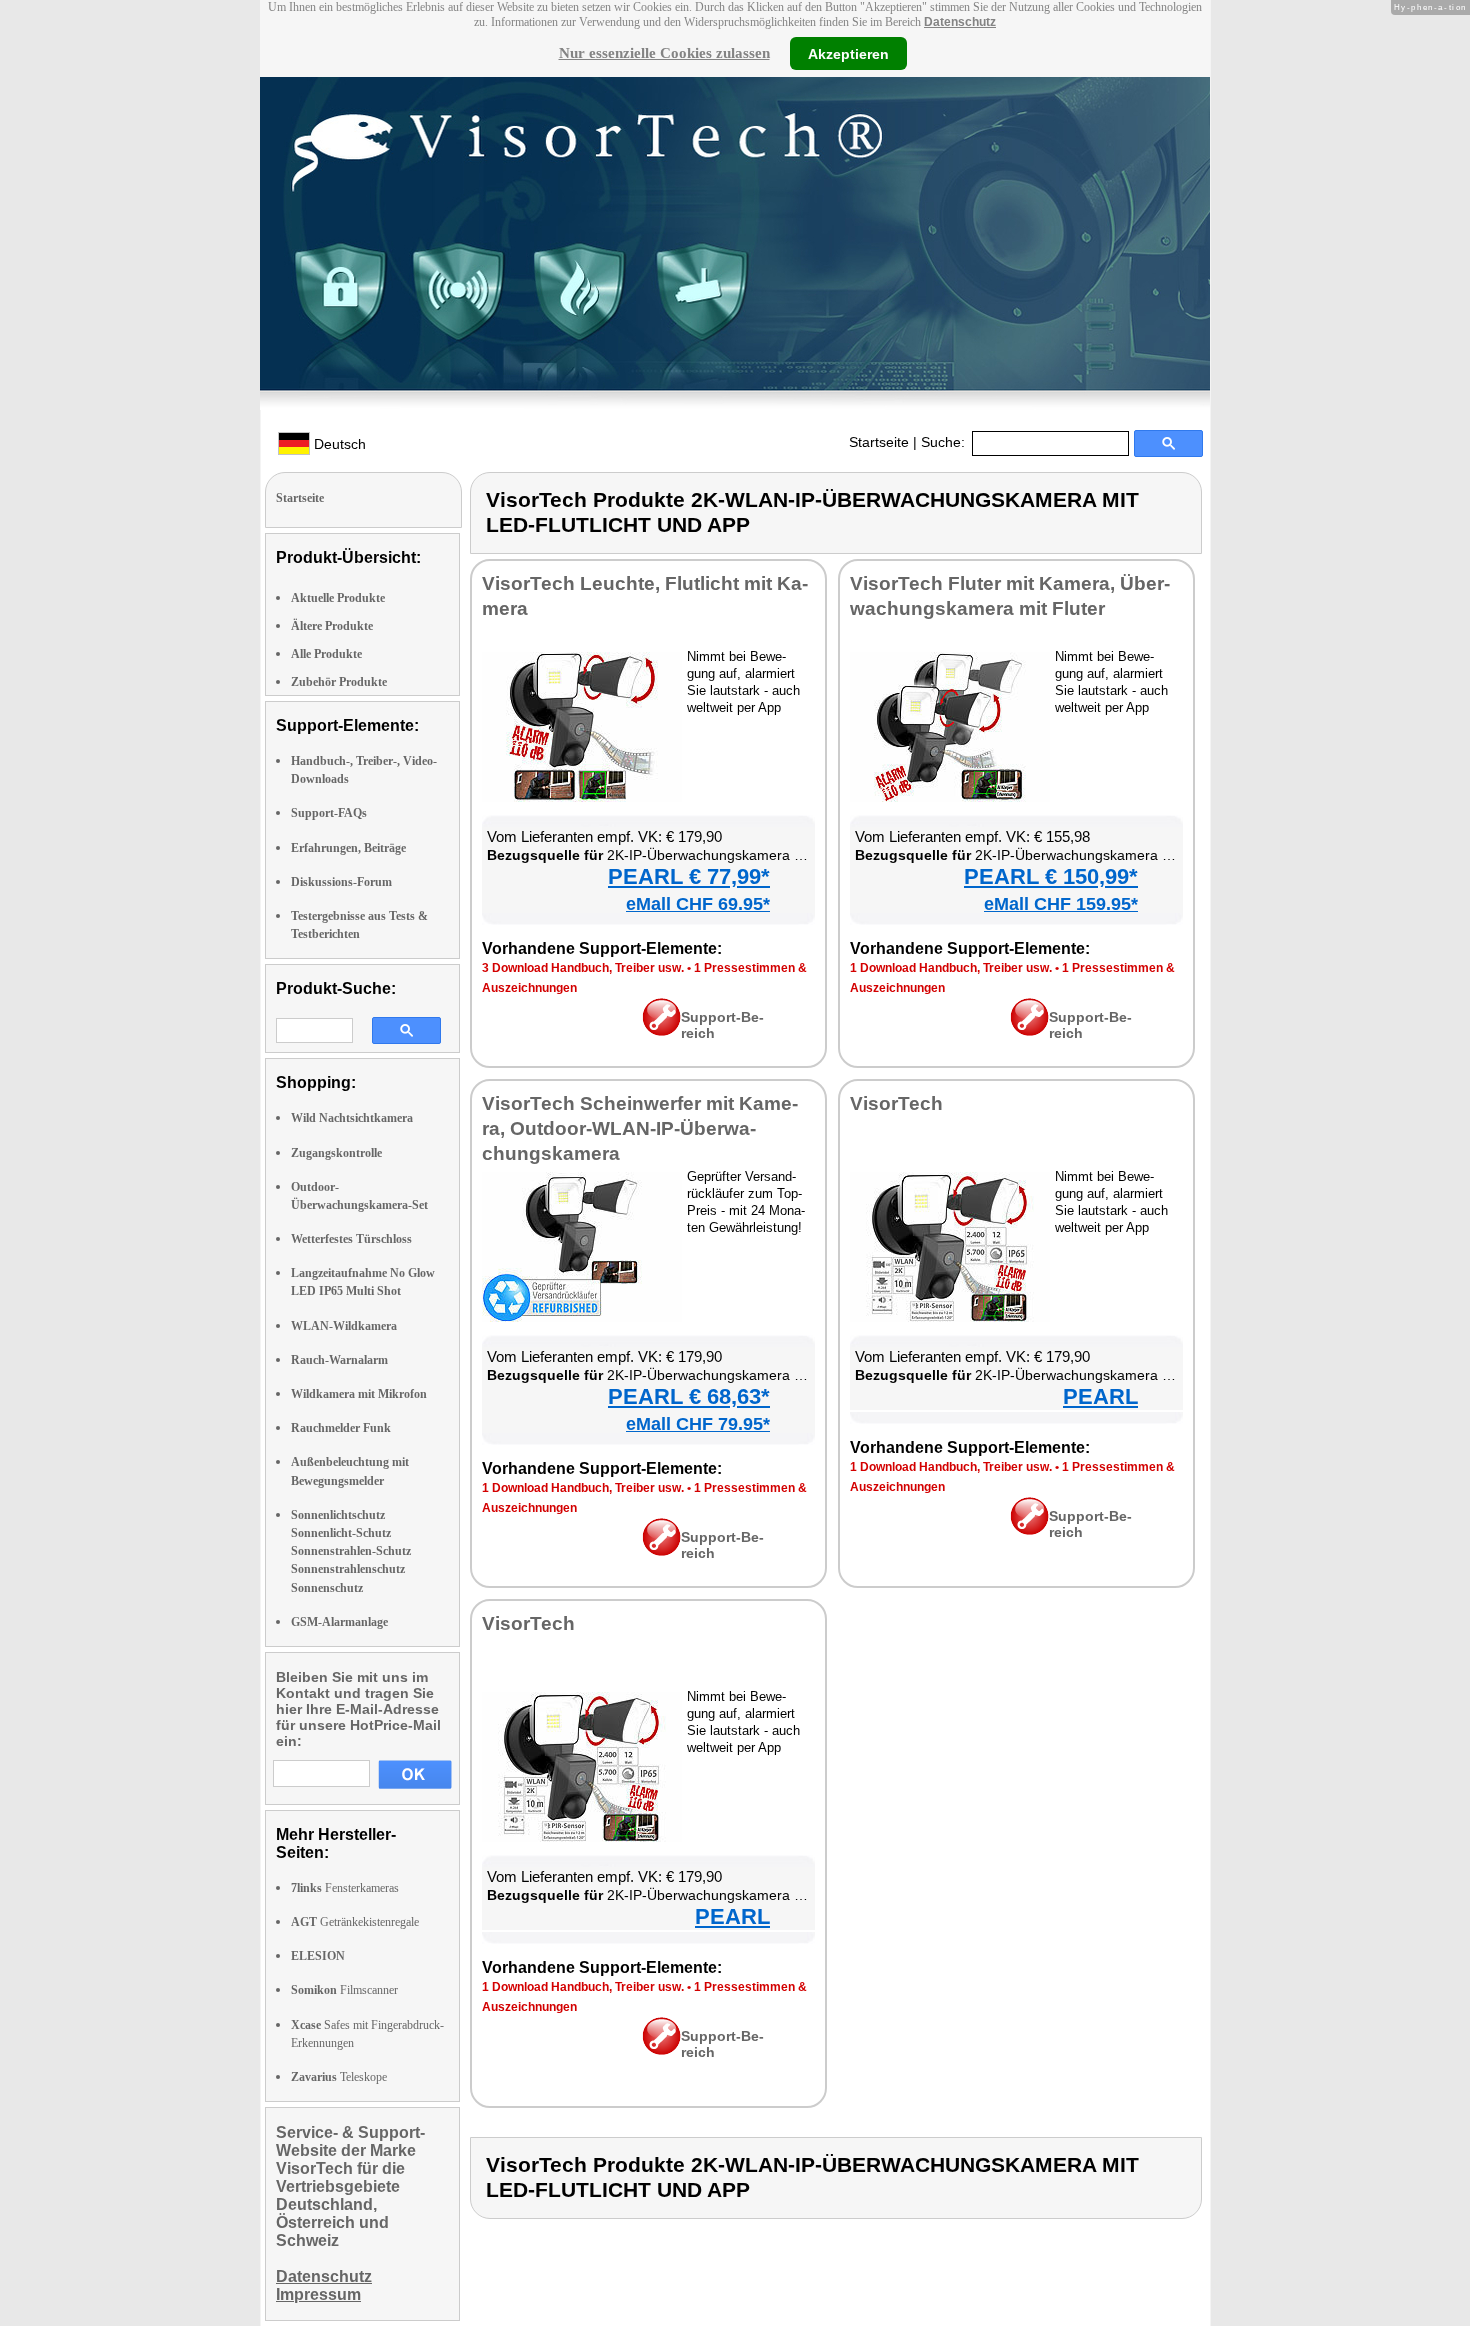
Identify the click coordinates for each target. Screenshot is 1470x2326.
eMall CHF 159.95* (1061, 904)
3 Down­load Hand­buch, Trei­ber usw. (583, 968)
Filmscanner (344, 1990)
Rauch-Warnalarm (339, 1360)
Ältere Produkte (332, 626)
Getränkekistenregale (355, 1922)
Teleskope (339, 2077)
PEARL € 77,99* (689, 876)
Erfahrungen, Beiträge (348, 848)
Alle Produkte (326, 654)
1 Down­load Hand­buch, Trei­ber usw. (951, 968)
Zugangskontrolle (336, 1153)
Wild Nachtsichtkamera (352, 1118)
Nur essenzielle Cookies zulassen (664, 53)
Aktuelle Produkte (338, 598)
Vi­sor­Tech (896, 1103)
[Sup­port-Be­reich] (661, 1031)
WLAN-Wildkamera (344, 1326)
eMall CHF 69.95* (698, 904)
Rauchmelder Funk (341, 1428)
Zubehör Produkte (339, 682)
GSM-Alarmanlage (339, 1622)
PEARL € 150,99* (1051, 876)
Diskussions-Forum (341, 882)
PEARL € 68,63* (689, 1396)
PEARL (1100, 1396)
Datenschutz (960, 22)
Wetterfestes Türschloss (351, 1239)
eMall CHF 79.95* (698, 1424)
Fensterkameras (345, 1888)
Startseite (879, 442)
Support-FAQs (329, 813)
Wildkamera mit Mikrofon (359, 1394)
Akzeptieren (848, 53)
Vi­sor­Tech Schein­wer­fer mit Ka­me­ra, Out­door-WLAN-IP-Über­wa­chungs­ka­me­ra (640, 1128)
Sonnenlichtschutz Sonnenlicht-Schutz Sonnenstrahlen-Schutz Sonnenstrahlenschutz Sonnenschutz (351, 1551)
